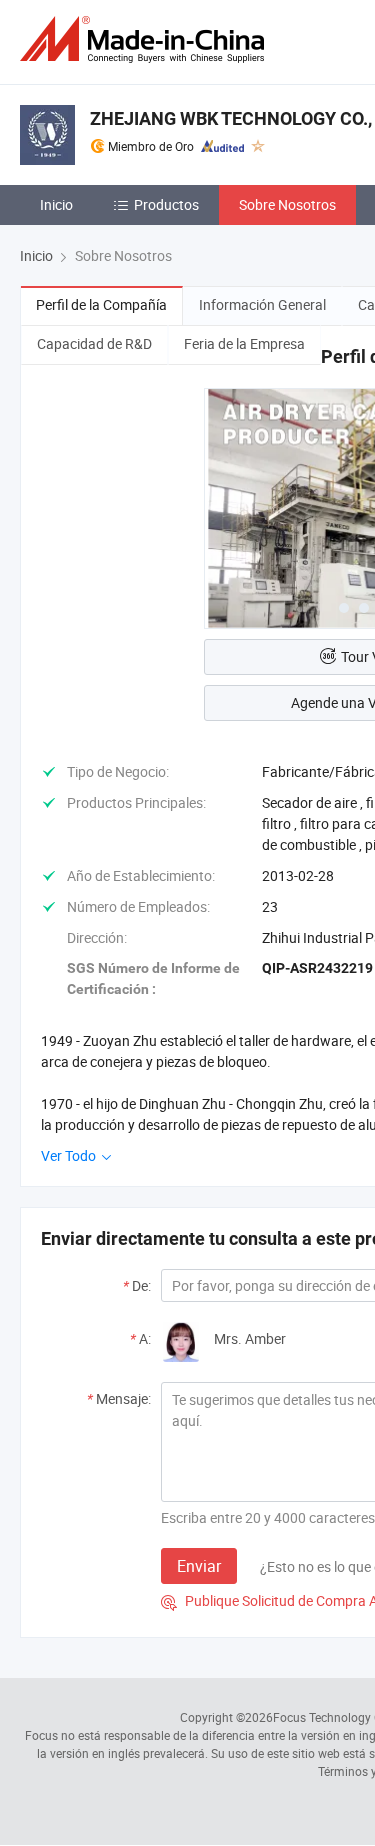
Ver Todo (70, 1155)
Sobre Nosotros (287, 204)
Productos (166, 204)
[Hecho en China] (146, 39)
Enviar (199, 1566)
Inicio (56, 204)
